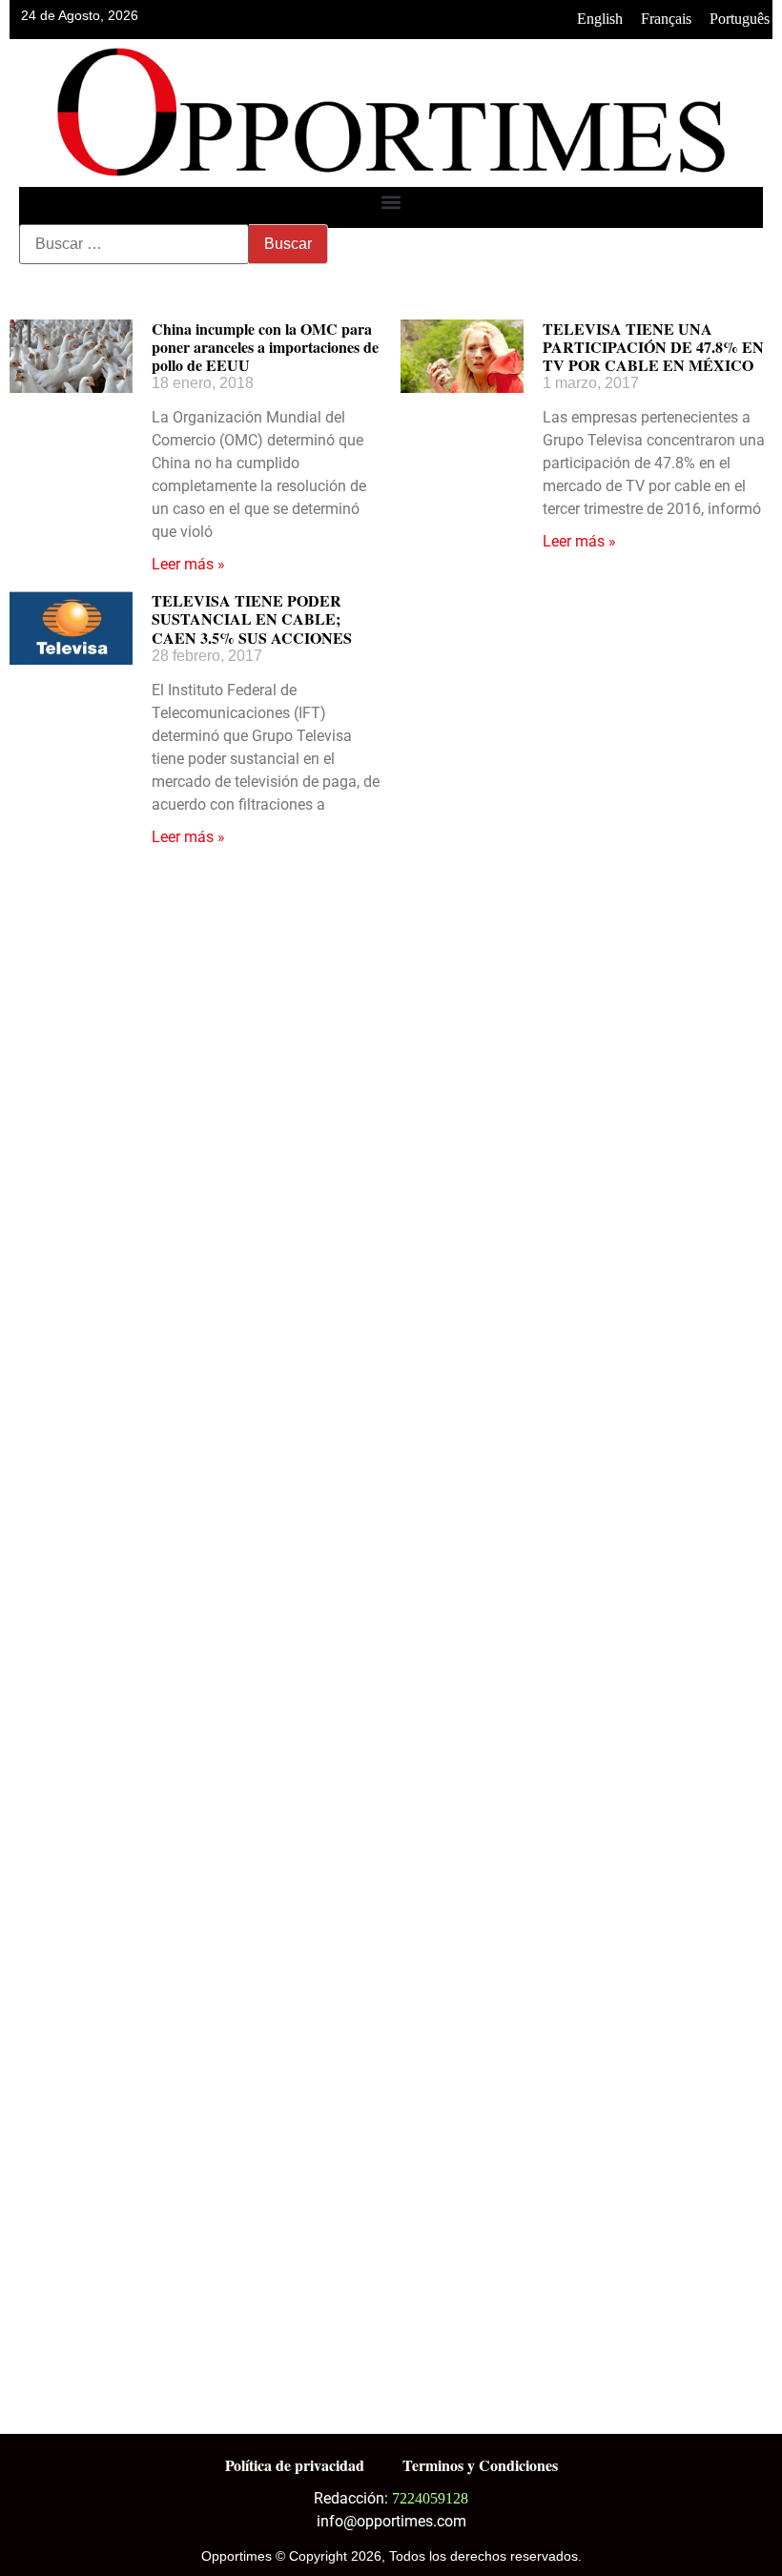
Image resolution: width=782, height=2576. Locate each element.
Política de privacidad (295, 2465)
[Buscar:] (134, 244)
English (600, 19)
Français (666, 19)
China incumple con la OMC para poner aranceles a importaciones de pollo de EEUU (265, 347)
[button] (391, 203)
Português (740, 19)
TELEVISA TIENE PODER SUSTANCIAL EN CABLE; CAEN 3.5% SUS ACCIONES (252, 618)
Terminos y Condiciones (480, 2465)
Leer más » (188, 564)
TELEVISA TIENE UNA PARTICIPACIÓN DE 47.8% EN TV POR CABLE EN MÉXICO (653, 347)
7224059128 (430, 2498)
